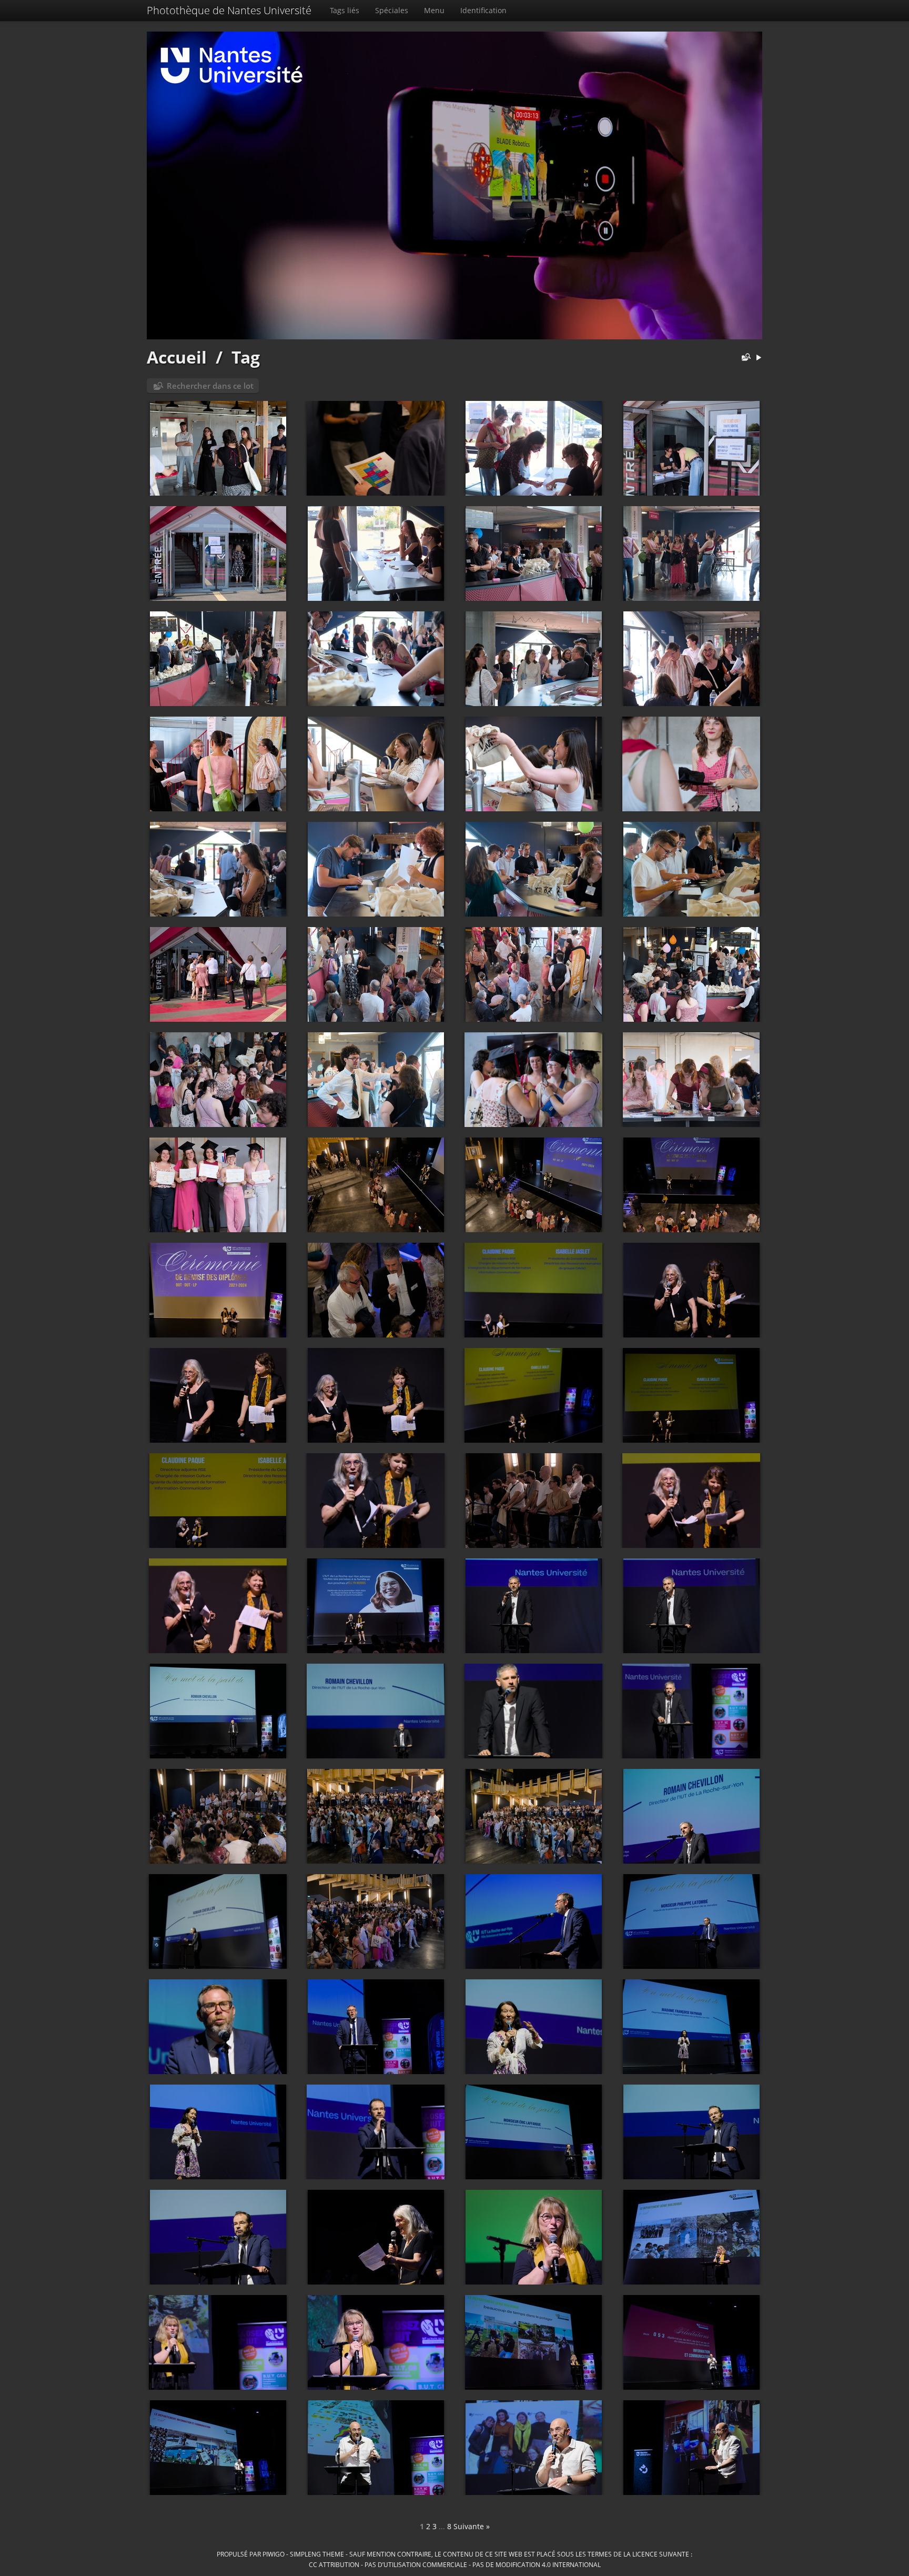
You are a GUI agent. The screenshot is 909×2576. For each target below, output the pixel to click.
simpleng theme (317, 2554)
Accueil (177, 357)
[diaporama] (759, 358)
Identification (483, 10)
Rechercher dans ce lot (210, 386)
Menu (434, 10)
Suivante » (472, 2526)
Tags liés (345, 10)
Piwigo (274, 2554)
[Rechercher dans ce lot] (744, 358)
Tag (246, 357)
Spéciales (392, 10)
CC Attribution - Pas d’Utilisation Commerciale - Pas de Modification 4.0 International (455, 2564)
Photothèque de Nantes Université (229, 10)
